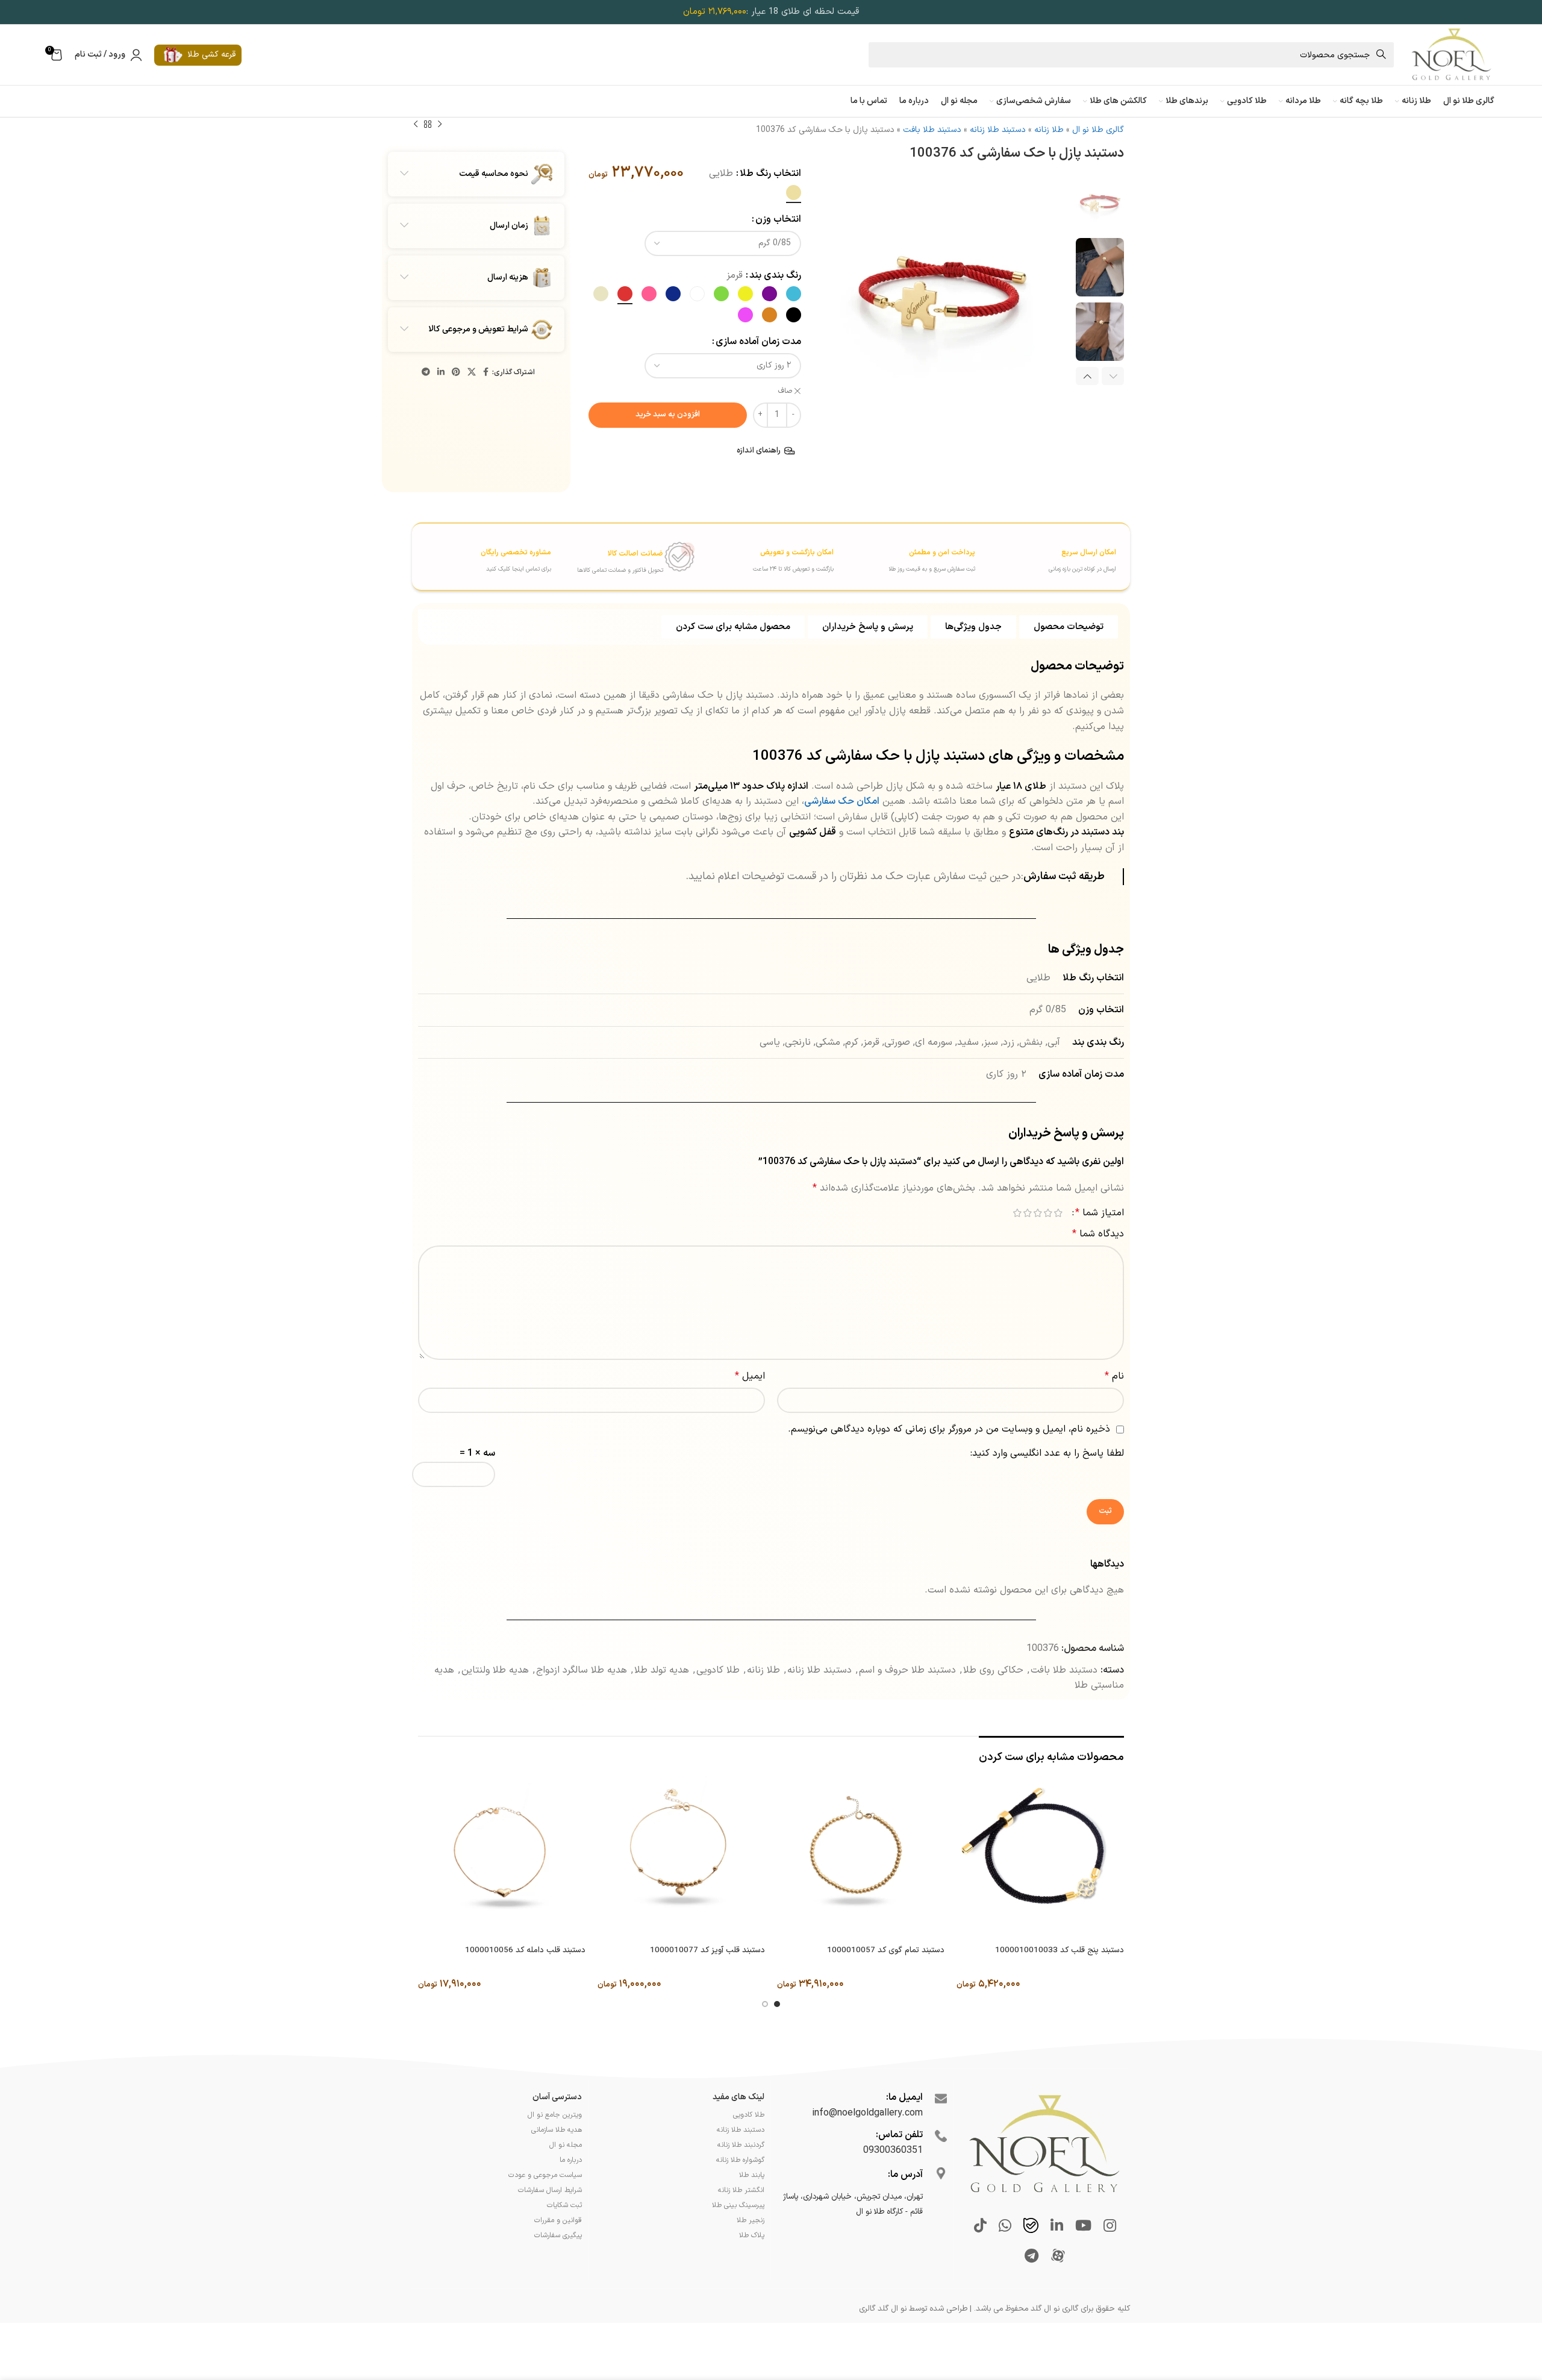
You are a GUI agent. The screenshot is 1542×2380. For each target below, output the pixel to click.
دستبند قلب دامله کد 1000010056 (525, 1950)
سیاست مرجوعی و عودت (545, 2175)
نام (1114, 1376)
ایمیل (750, 1376)
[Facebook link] (486, 373)
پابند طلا (752, 2175)
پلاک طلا (752, 2235)
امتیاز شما (1100, 1213)
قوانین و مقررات (558, 2220)
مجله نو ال (566, 2145)
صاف (785, 391)
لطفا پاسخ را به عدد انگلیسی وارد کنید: (1047, 1453)
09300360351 (893, 2150)
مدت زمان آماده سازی (758, 342)
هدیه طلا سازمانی (557, 2130)
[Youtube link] (1083, 2227)
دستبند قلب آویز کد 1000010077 (707, 1950)
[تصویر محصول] (1040, 1856)
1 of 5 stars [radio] (1058, 1213)
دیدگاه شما (1098, 1234)
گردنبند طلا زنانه (741, 2145)
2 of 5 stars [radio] (1048, 1213)
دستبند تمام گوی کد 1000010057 (886, 1950)
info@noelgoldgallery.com (867, 2113)
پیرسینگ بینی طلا (738, 2205)
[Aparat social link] (1058, 2257)
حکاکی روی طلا (993, 1670)
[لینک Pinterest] (456, 373)
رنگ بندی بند (775, 275)
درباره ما (571, 2160)
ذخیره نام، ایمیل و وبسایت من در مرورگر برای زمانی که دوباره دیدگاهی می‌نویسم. (949, 1429)
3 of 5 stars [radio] (1038, 1213)
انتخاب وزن (778, 219)
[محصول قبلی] (440, 125)
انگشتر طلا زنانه (741, 2190)
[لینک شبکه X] (472, 373)
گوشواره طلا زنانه (740, 2160)
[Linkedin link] (441, 373)
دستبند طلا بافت (932, 130)
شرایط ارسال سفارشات (550, 2190)
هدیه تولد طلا (662, 1670)
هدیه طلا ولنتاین (495, 1670)
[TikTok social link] (980, 2227)
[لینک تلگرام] (426, 373)
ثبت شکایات (564, 2205)
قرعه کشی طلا (211, 55)
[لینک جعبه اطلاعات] (1047, 556)
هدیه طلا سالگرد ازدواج (582, 1670)
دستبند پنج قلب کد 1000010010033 (1060, 1950)
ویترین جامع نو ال (555, 2115)
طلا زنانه (1049, 130)
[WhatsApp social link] (1005, 2227)
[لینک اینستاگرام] (1110, 2227)
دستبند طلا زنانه (998, 130)
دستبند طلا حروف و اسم (907, 1670)
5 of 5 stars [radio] (1017, 1213)
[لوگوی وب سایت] (1451, 54)
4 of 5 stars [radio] (1027, 1213)
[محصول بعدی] (416, 125)
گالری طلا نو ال (1098, 130)
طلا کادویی (718, 1670)
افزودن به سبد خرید (668, 415)
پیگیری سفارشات (558, 2235)
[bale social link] (1031, 2227)
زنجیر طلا (751, 2220)
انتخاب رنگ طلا (770, 174)
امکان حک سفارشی (842, 801)
